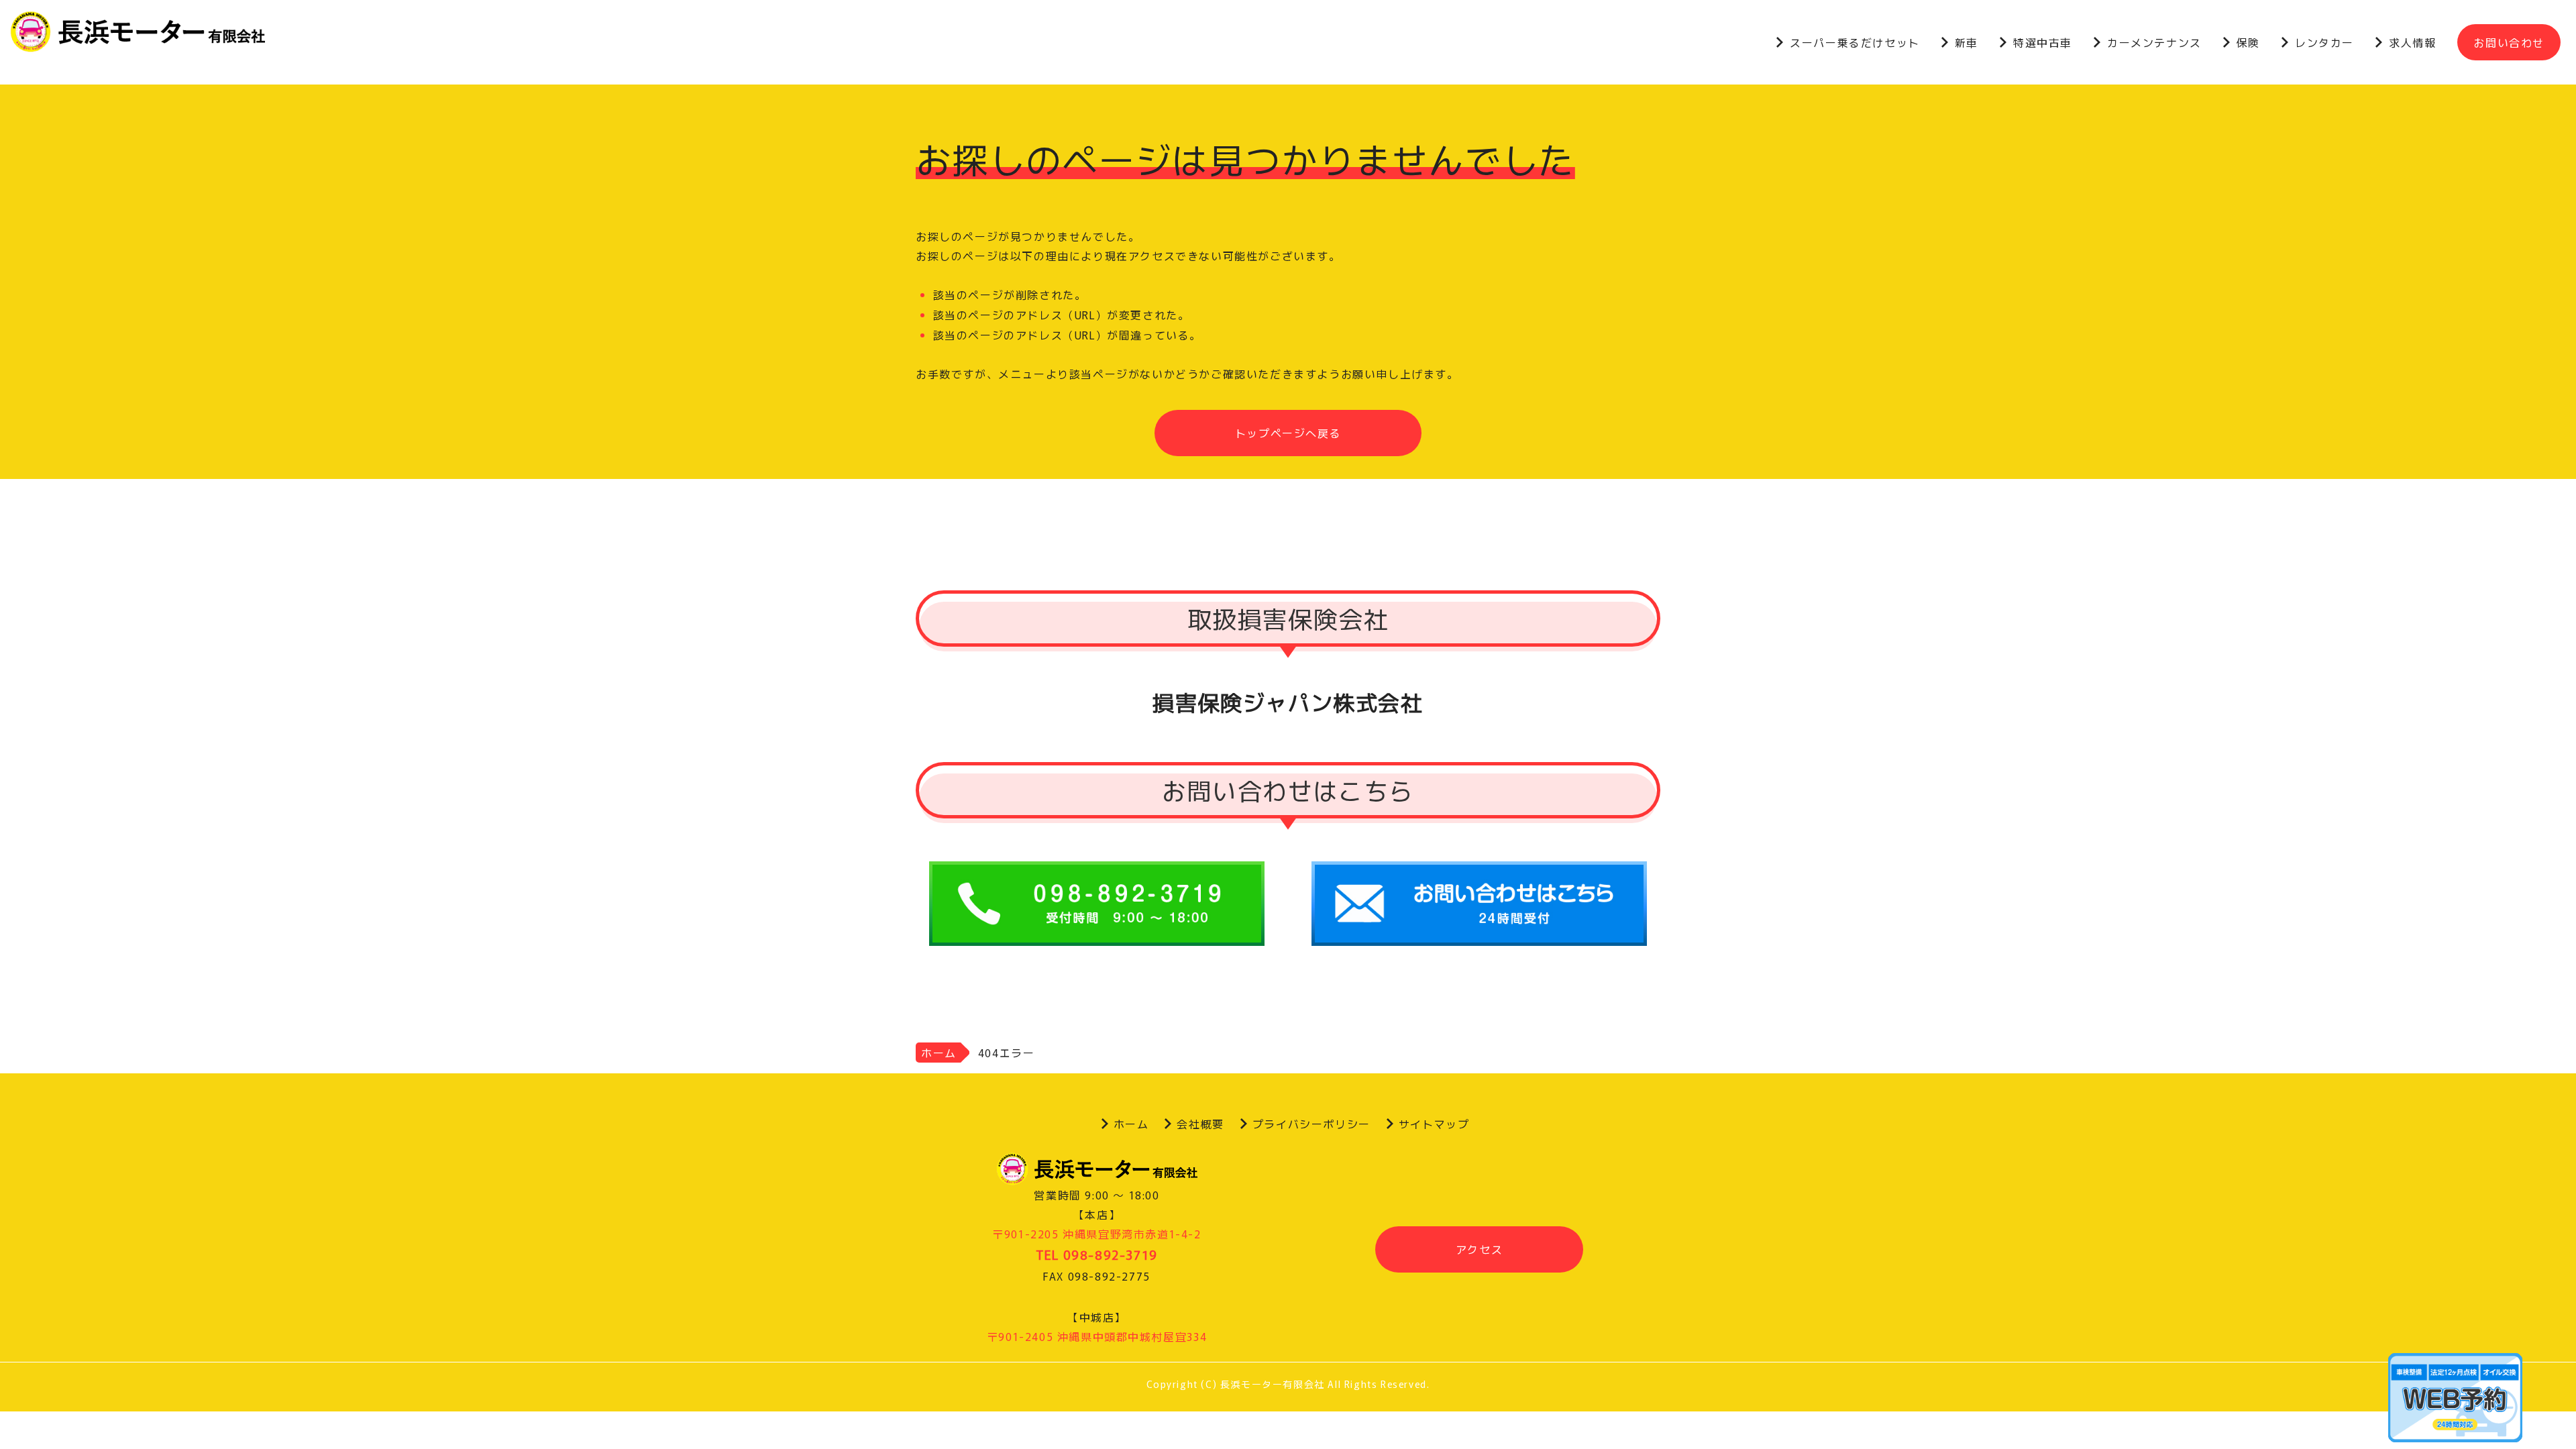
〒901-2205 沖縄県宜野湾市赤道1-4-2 (1096, 1234)
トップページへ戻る (1288, 433)
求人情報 (2412, 42)
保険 (2248, 42)
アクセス (1479, 1249)
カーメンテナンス (2154, 42)
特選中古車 (2043, 42)
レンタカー (2324, 42)
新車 (1967, 42)
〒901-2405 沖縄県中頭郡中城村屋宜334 (1097, 1336)
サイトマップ (1434, 1124)
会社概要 (1200, 1124)
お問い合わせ (2509, 42)
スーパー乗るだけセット (1855, 42)
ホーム (939, 1053)
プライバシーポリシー (1311, 1124)
